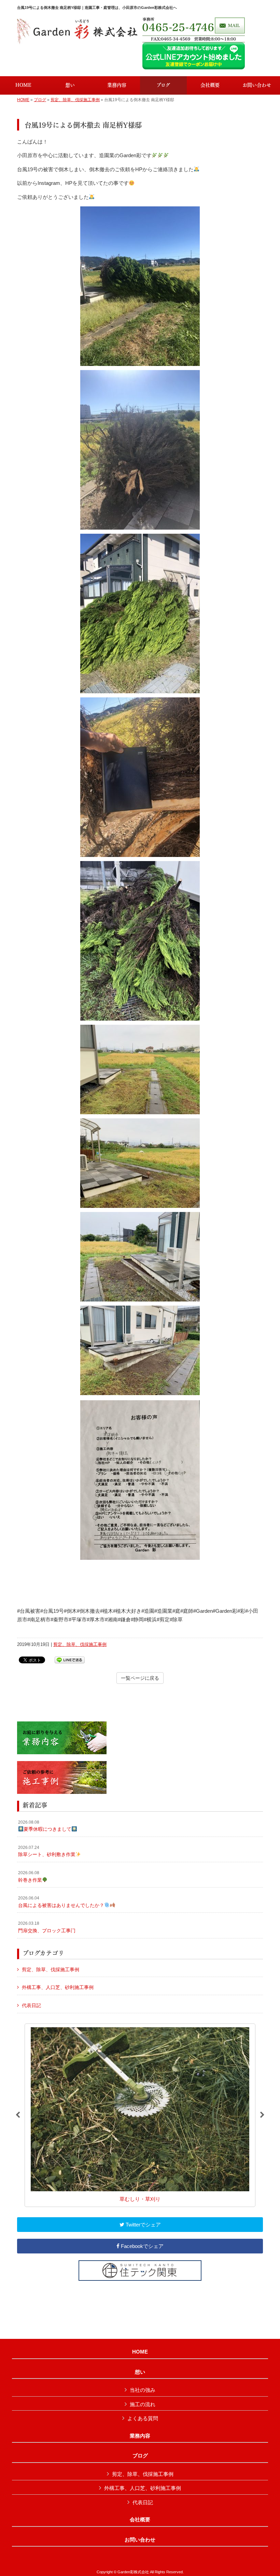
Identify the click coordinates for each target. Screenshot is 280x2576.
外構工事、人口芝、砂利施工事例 (58, 1987)
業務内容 (140, 2436)
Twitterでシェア (143, 2225)
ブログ (40, 100)
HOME (23, 100)
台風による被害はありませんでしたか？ (61, 1902)
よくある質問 (143, 2418)
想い (140, 2372)
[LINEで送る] (70, 1659)
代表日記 (31, 2005)
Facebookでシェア (142, 2246)
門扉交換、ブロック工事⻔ (47, 1927)
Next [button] (262, 2115)
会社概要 (140, 2520)
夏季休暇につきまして (45, 1826)
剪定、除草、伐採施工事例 (75, 100)
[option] (140, 2115)
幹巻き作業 (30, 1877)
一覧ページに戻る (140, 1678)
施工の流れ (143, 2404)
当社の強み (143, 2390)
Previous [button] (18, 2115)
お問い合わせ (140, 2540)
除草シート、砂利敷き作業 (47, 1851)
